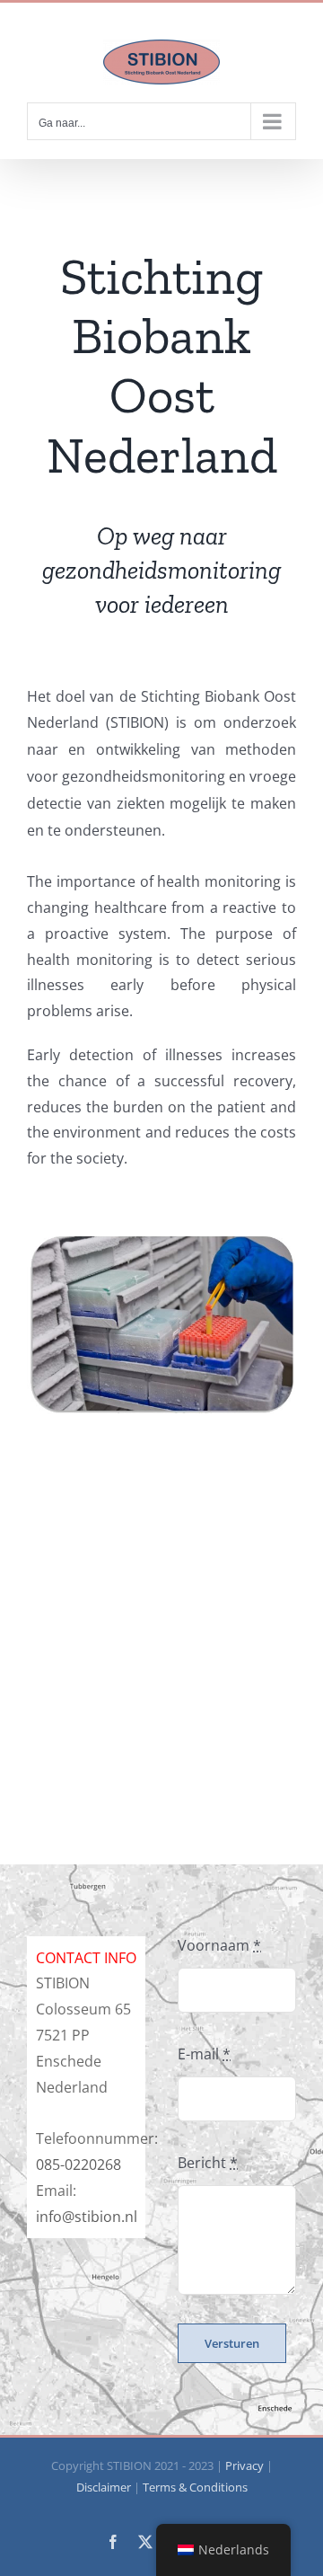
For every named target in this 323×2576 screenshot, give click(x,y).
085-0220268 (79, 2164)
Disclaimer (104, 2487)
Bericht (208, 2163)
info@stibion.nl (87, 2217)
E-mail (204, 2054)
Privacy (244, 2465)
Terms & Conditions (195, 2487)
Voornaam (219, 1945)
